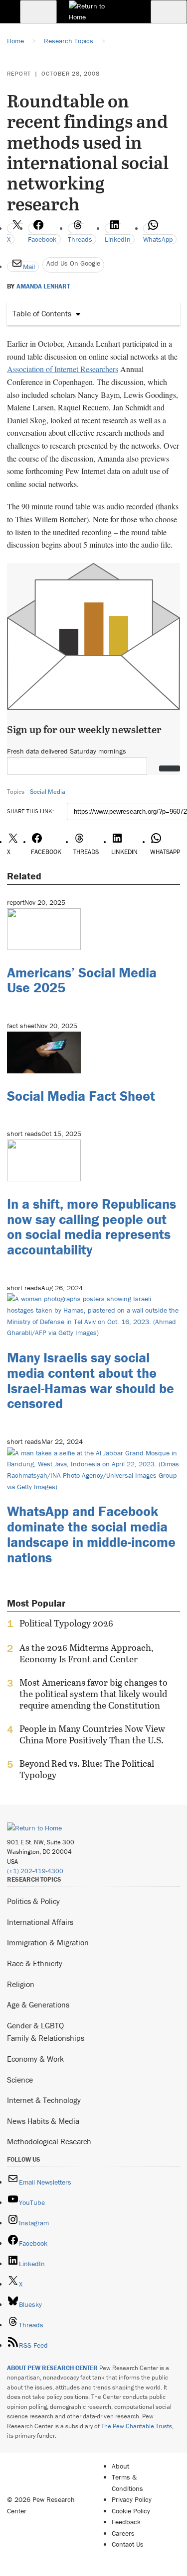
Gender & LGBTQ (35, 2025)
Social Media (48, 792)
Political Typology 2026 (66, 1623)
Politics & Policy (33, 1901)
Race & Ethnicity (35, 1963)
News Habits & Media (43, 2121)
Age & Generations (38, 2004)
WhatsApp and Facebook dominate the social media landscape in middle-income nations (91, 1534)
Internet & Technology (44, 2100)
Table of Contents (42, 313)
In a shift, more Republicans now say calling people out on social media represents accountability (92, 1227)
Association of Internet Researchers (63, 369)
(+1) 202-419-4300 (35, 1871)
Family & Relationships (46, 2038)
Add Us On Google (73, 263)
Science (20, 2080)
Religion (21, 1984)
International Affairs (40, 1922)
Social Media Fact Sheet (81, 1096)
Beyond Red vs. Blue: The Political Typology (87, 1769)
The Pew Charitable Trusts (137, 2426)
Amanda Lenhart (43, 286)
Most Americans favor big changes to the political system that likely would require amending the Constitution (93, 1694)
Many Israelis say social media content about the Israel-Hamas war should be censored (91, 1380)
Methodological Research (49, 2141)
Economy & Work (35, 2059)
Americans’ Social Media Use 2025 (82, 980)
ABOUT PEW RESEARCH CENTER (52, 2368)
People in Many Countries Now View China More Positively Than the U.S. (92, 1734)
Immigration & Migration (48, 1942)
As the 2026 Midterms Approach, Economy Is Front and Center (87, 1653)
